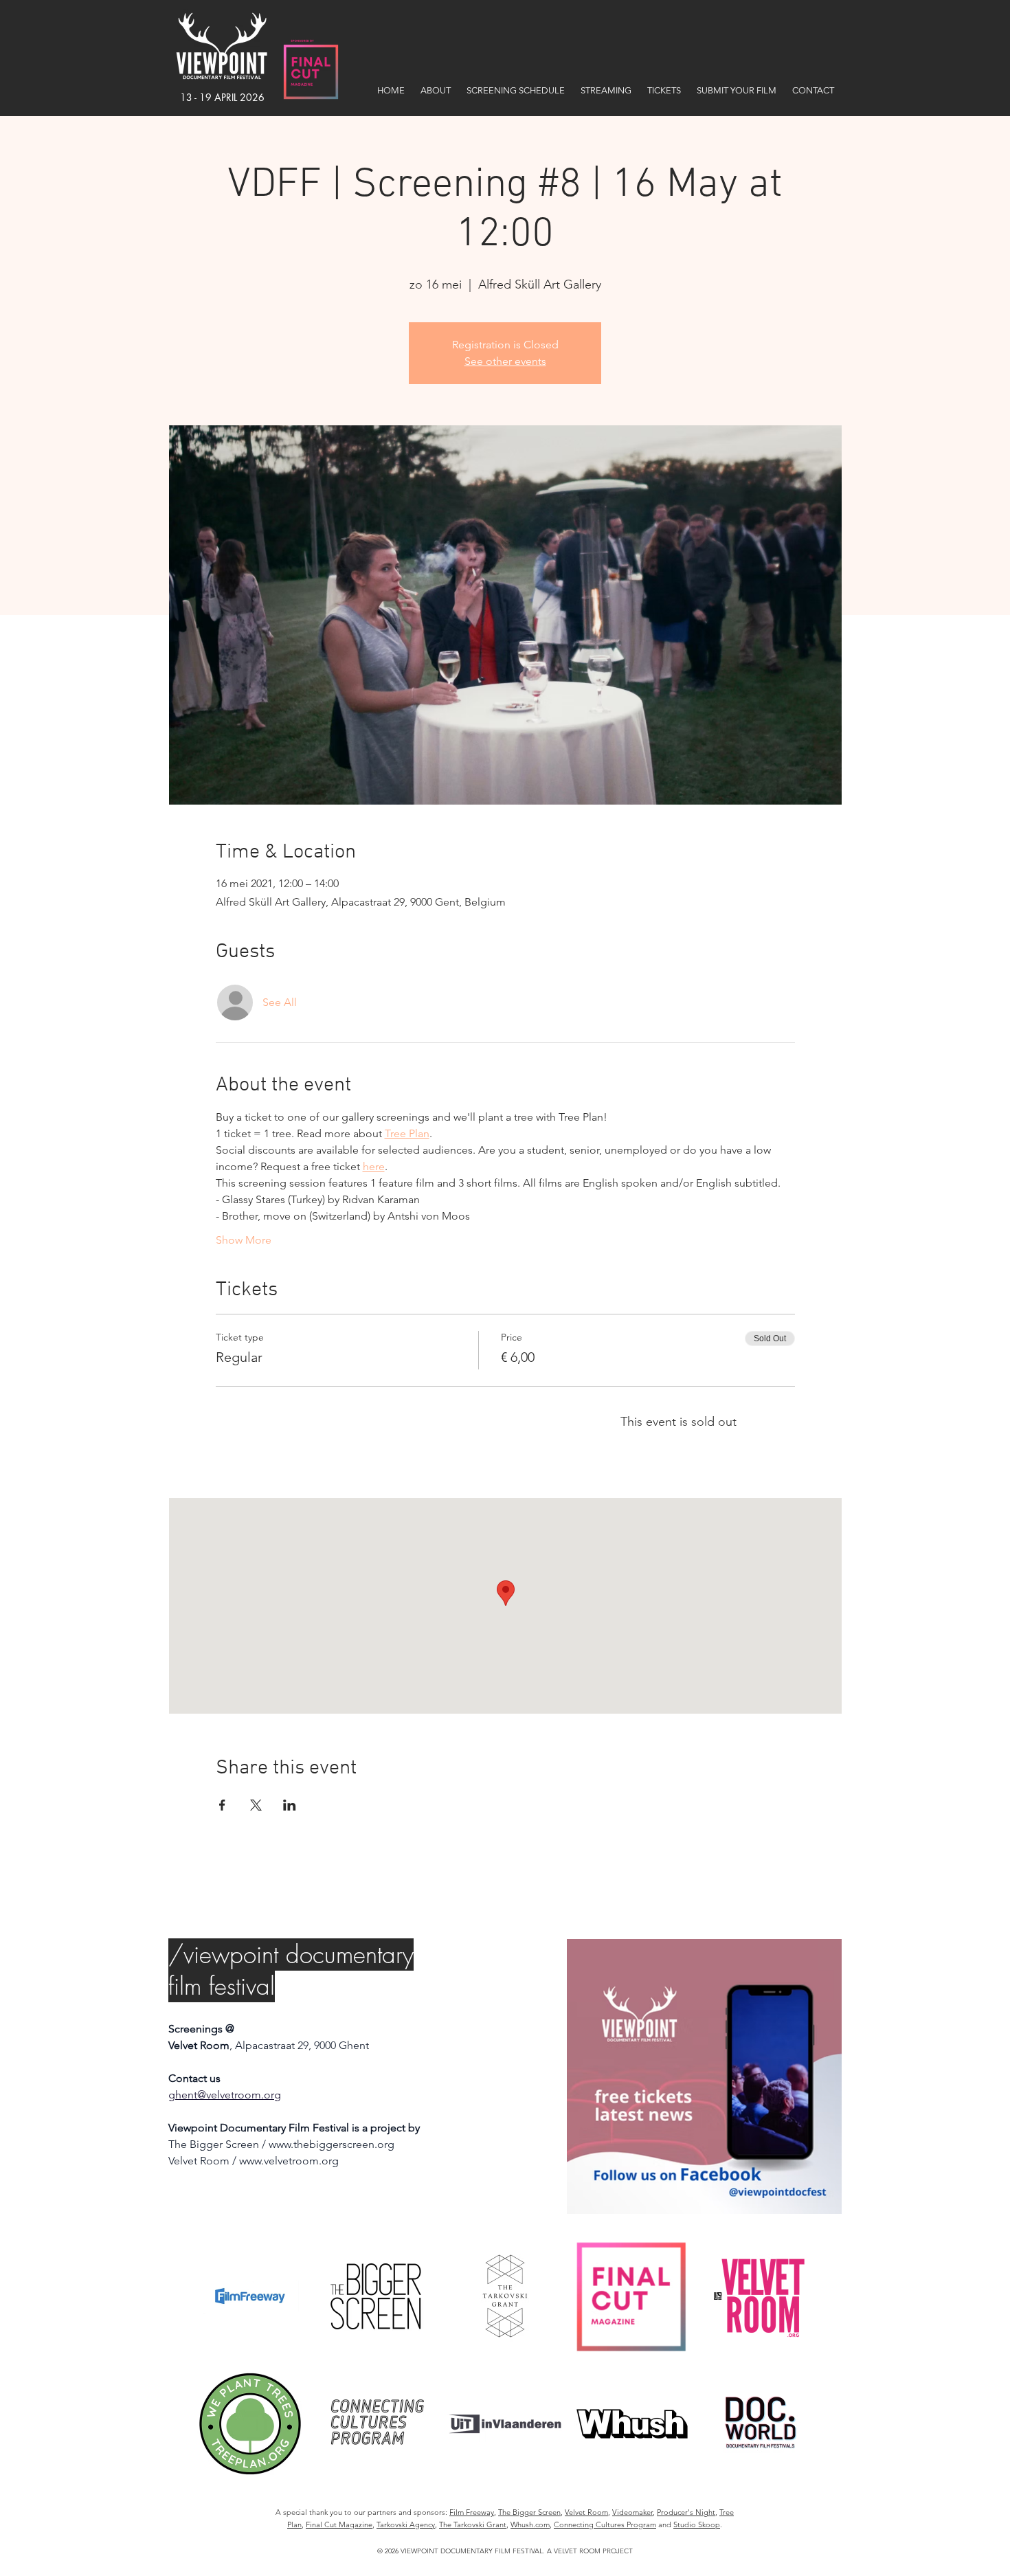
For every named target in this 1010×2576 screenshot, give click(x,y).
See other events (505, 361)
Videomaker (632, 2512)
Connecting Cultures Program (605, 2524)
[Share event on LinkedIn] (290, 1805)
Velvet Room (586, 2512)
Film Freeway (472, 2512)
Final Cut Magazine (339, 2524)
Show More (244, 1240)
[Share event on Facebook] (222, 1805)
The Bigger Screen (529, 2512)
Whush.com (530, 2524)
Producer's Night (686, 2512)
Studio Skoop (697, 2524)
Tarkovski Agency (406, 2524)
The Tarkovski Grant (473, 2524)
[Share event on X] (256, 1805)
